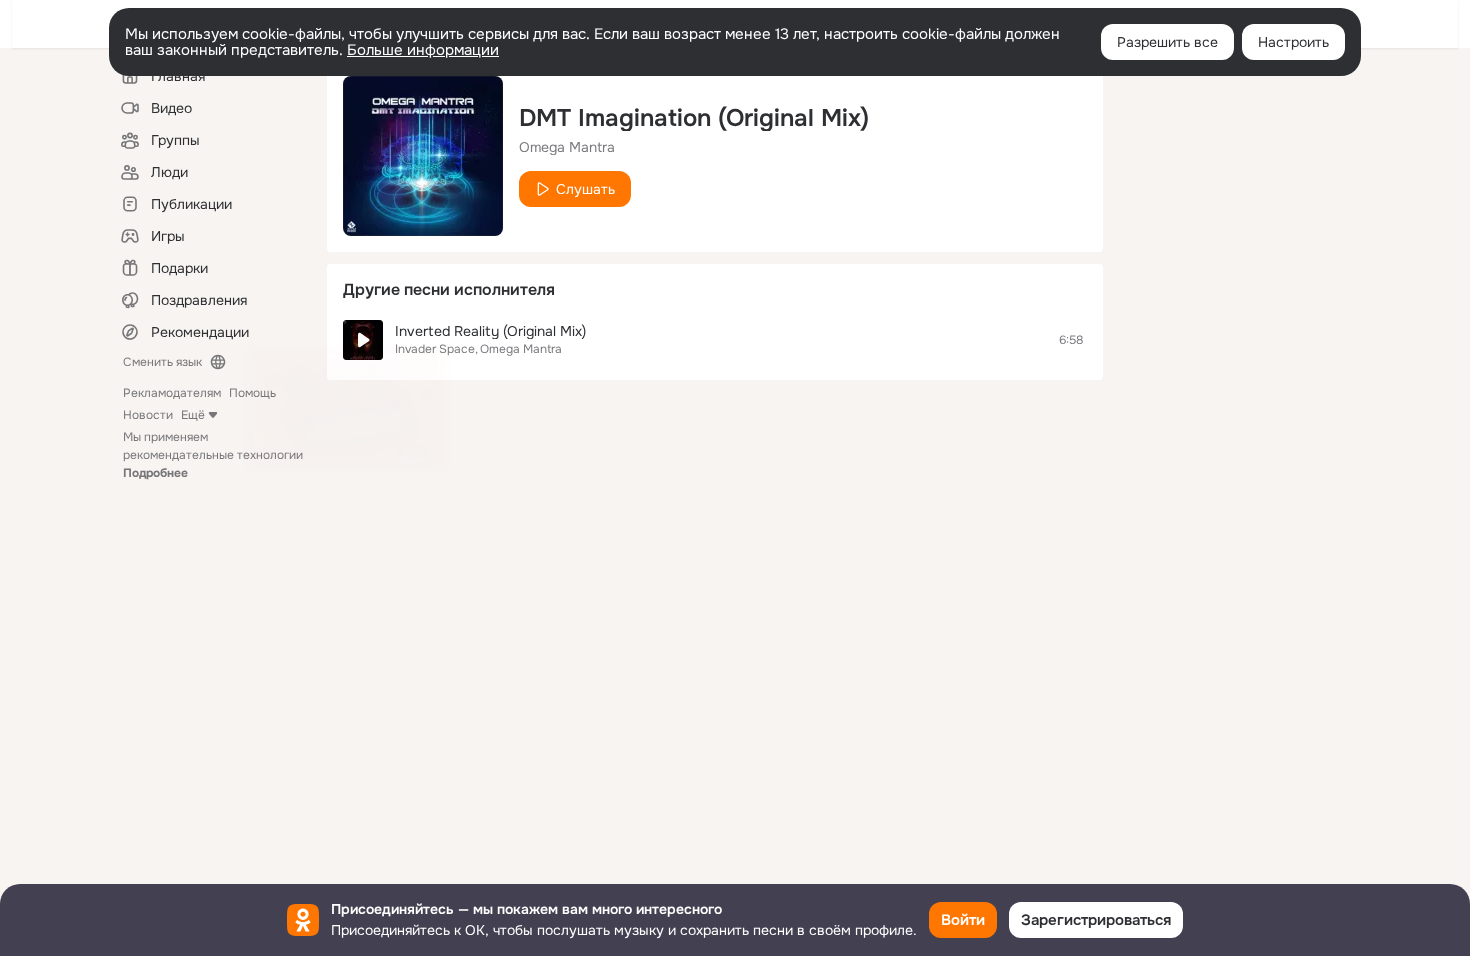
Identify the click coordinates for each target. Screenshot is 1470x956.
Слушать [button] (585, 189)
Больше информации (423, 50)
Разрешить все (1167, 42)
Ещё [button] (193, 415)
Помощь (252, 393)
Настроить (1293, 42)
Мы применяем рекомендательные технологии (213, 455)
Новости (148, 415)
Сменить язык (162, 362)
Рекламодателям (172, 393)
